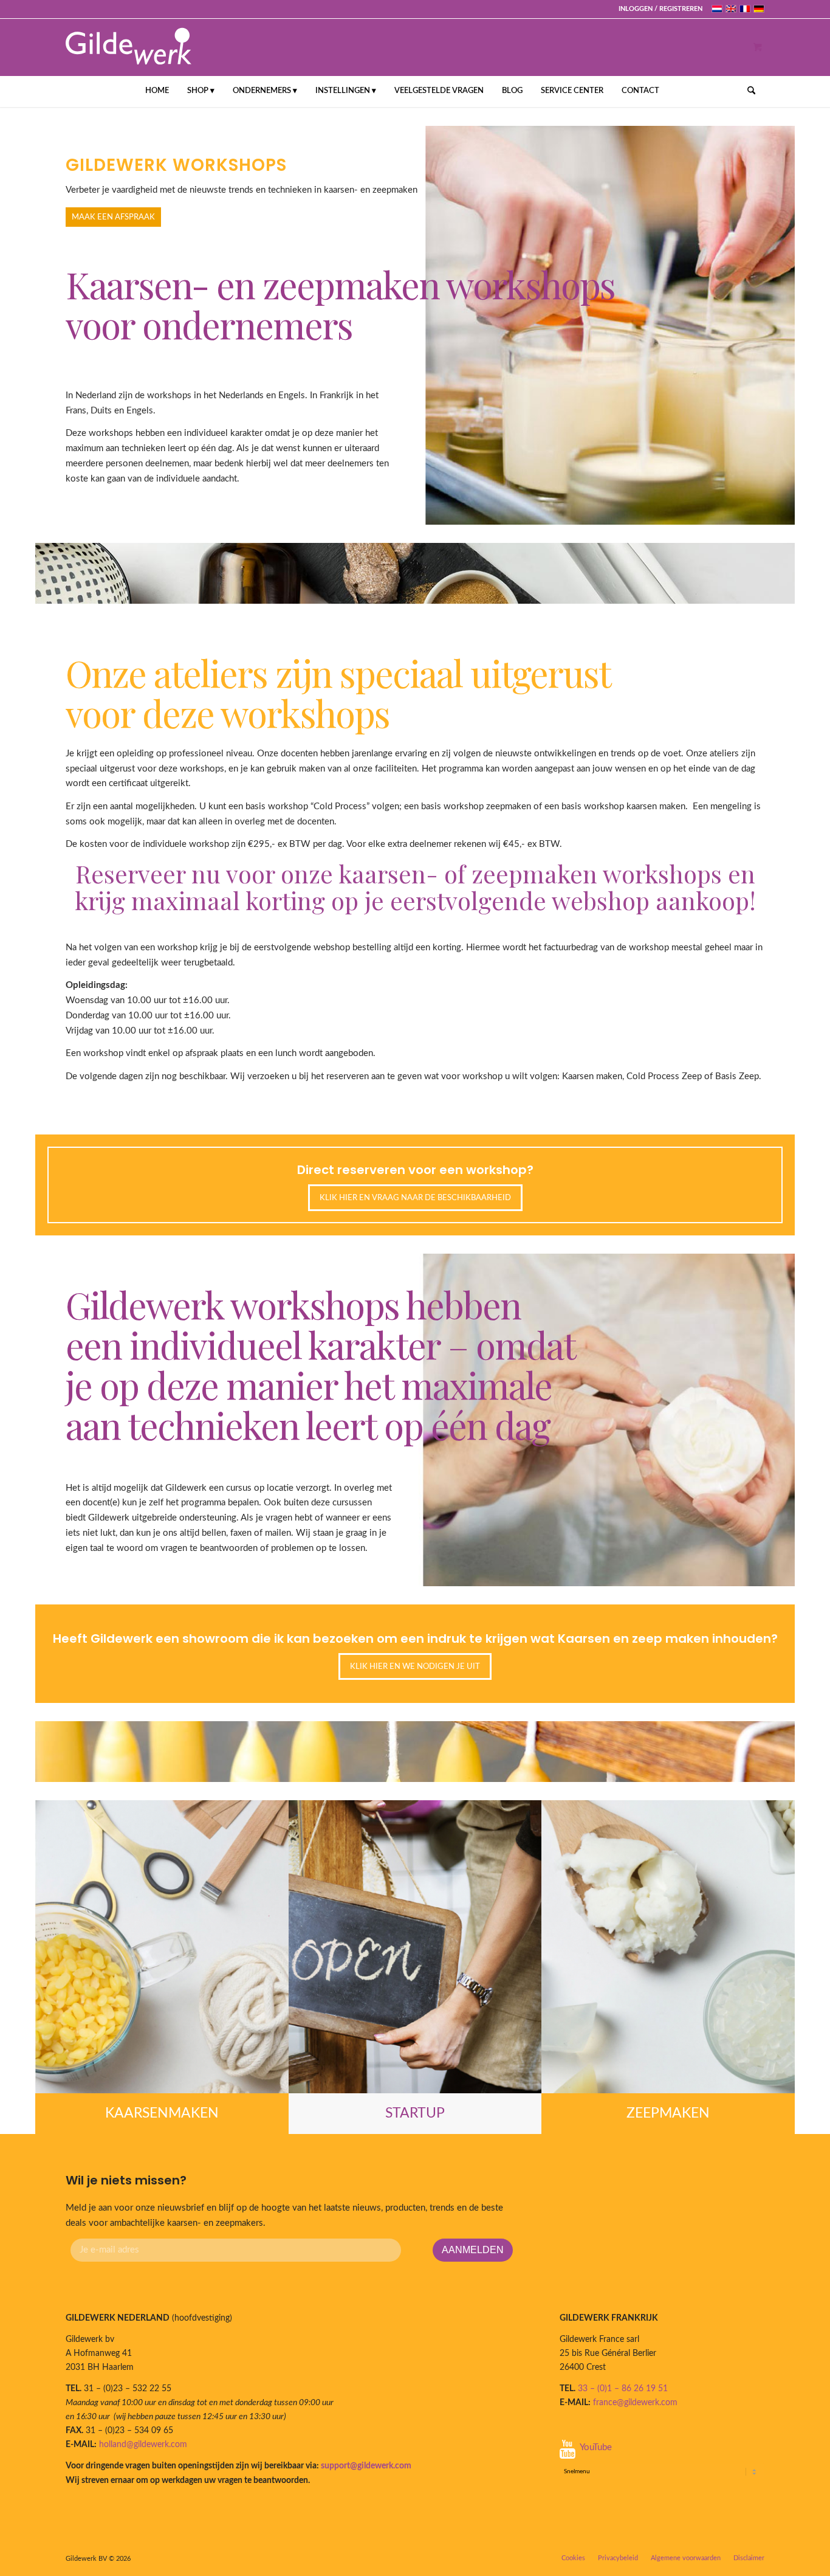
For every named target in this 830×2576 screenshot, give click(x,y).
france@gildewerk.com (635, 2403)
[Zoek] (747, 91)
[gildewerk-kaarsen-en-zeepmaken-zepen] (668, 1947)
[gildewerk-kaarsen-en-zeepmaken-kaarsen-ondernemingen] (415, 1947)
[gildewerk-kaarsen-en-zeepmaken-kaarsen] (162, 1947)
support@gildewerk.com (366, 2466)
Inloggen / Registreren (660, 9)
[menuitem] (657, 9)
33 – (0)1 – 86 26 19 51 (623, 2389)
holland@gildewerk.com (143, 2445)
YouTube (596, 2447)
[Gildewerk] (129, 47)
